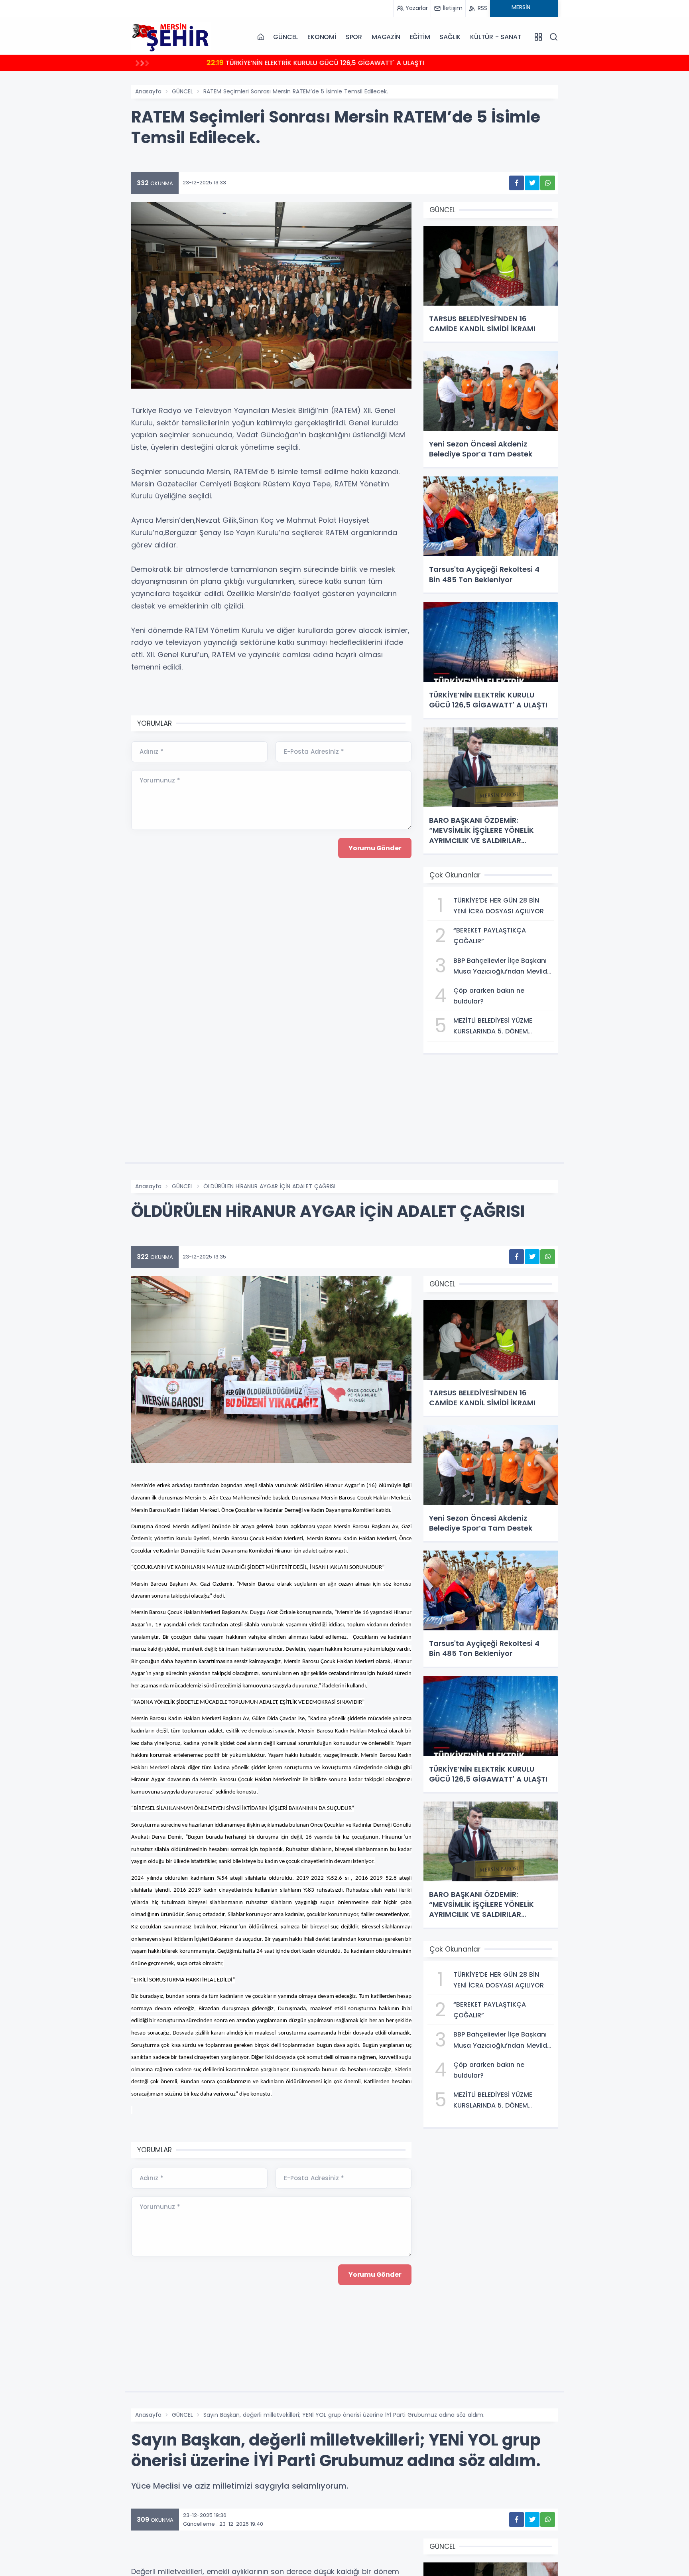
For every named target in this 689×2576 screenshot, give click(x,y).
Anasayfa (148, 91)
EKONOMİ (322, 37)
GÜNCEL (285, 37)
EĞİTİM (420, 37)
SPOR (354, 37)
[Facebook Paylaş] (517, 183)
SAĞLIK (450, 37)
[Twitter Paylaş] (532, 183)
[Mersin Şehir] (171, 37)
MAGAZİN (386, 37)
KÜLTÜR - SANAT (496, 37)
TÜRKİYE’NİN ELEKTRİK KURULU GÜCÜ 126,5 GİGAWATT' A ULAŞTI (315, 62)
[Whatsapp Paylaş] (548, 183)
